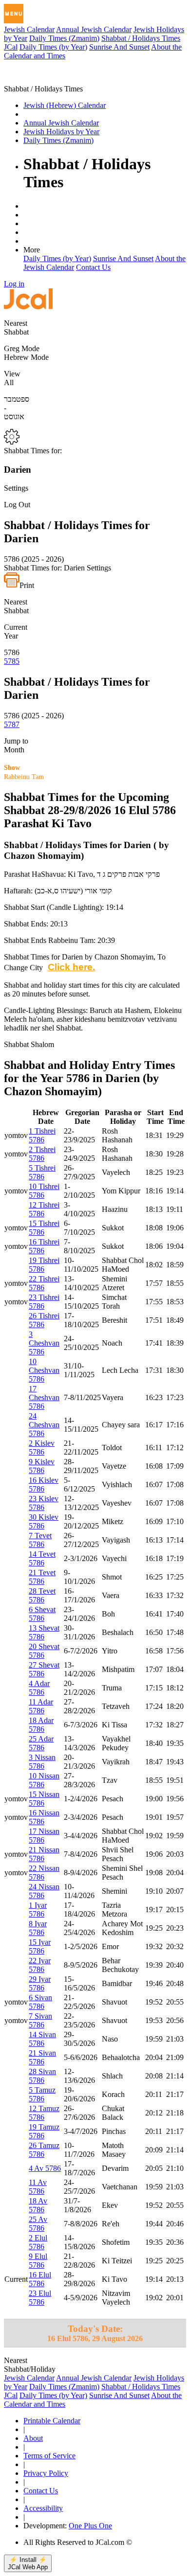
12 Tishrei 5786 (44, 1209)
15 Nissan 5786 (44, 1799)
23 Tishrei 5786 (44, 1302)
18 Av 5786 (38, 2205)
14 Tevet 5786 (42, 1558)
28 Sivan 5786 (42, 2076)
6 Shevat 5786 (42, 1614)
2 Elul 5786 (38, 2242)
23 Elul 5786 (40, 2298)
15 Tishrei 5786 (44, 1228)
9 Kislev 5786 (42, 1466)
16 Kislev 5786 (44, 1484)
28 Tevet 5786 (42, 1595)
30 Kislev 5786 (44, 1521)
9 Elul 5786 (38, 2261)
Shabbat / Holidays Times (141, 38)
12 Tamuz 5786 (44, 2113)
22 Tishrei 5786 (44, 1283)
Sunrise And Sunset (119, 47)
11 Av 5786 (38, 2187)
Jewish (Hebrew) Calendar (65, 105)
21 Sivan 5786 (42, 2057)
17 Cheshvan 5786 (44, 1397)
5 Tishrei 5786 (42, 1172)
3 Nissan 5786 (42, 1762)
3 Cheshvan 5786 (44, 1343)
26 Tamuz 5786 (44, 2150)
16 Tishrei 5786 (44, 1246)
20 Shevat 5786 (44, 1651)
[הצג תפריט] (14, 14)
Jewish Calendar (29, 29)
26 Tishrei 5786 (44, 1320)
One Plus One (90, 2526)
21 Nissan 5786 (44, 1854)
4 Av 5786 (45, 2168)
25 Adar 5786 (41, 1743)
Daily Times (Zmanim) (64, 38)
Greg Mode (22, 348)
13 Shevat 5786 (44, 1632)
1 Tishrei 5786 (42, 1135)
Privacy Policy (46, 2473)
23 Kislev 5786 (44, 1503)
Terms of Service (49, 2456)
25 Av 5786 (38, 2224)
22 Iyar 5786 (40, 1965)
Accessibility (43, 2508)
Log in (14, 284)
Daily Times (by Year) (53, 47)
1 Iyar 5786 (38, 1910)
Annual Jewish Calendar (94, 29)
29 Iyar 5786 (40, 1983)
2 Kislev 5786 (42, 1448)
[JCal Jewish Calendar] (45, 80)
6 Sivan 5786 (40, 2002)
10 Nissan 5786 (44, 1780)
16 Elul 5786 (40, 2279)
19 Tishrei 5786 (44, 1265)
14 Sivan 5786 (42, 2039)
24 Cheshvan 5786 (44, 1425)
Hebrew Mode (26, 357)
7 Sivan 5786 (40, 2020)
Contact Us (93, 267)
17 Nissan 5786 (44, 1836)
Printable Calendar (52, 2421)
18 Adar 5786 (41, 1725)
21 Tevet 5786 (42, 1577)
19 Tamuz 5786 (44, 2131)
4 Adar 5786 (39, 1688)
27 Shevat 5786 (44, 1669)
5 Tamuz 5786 (42, 2094)
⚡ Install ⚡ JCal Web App (28, 2563)
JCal (11, 47)
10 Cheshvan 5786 (44, 1370)
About (33, 2438)
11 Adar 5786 (41, 1706)
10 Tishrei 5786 (44, 1191)
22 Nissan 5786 (44, 1873)
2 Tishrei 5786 (42, 1154)
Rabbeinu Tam (24, 772)
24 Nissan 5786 (44, 1891)
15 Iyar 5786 (40, 1946)
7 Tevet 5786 (40, 1540)
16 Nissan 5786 (44, 1817)
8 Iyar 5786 (38, 1928)
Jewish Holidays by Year (61, 132)
